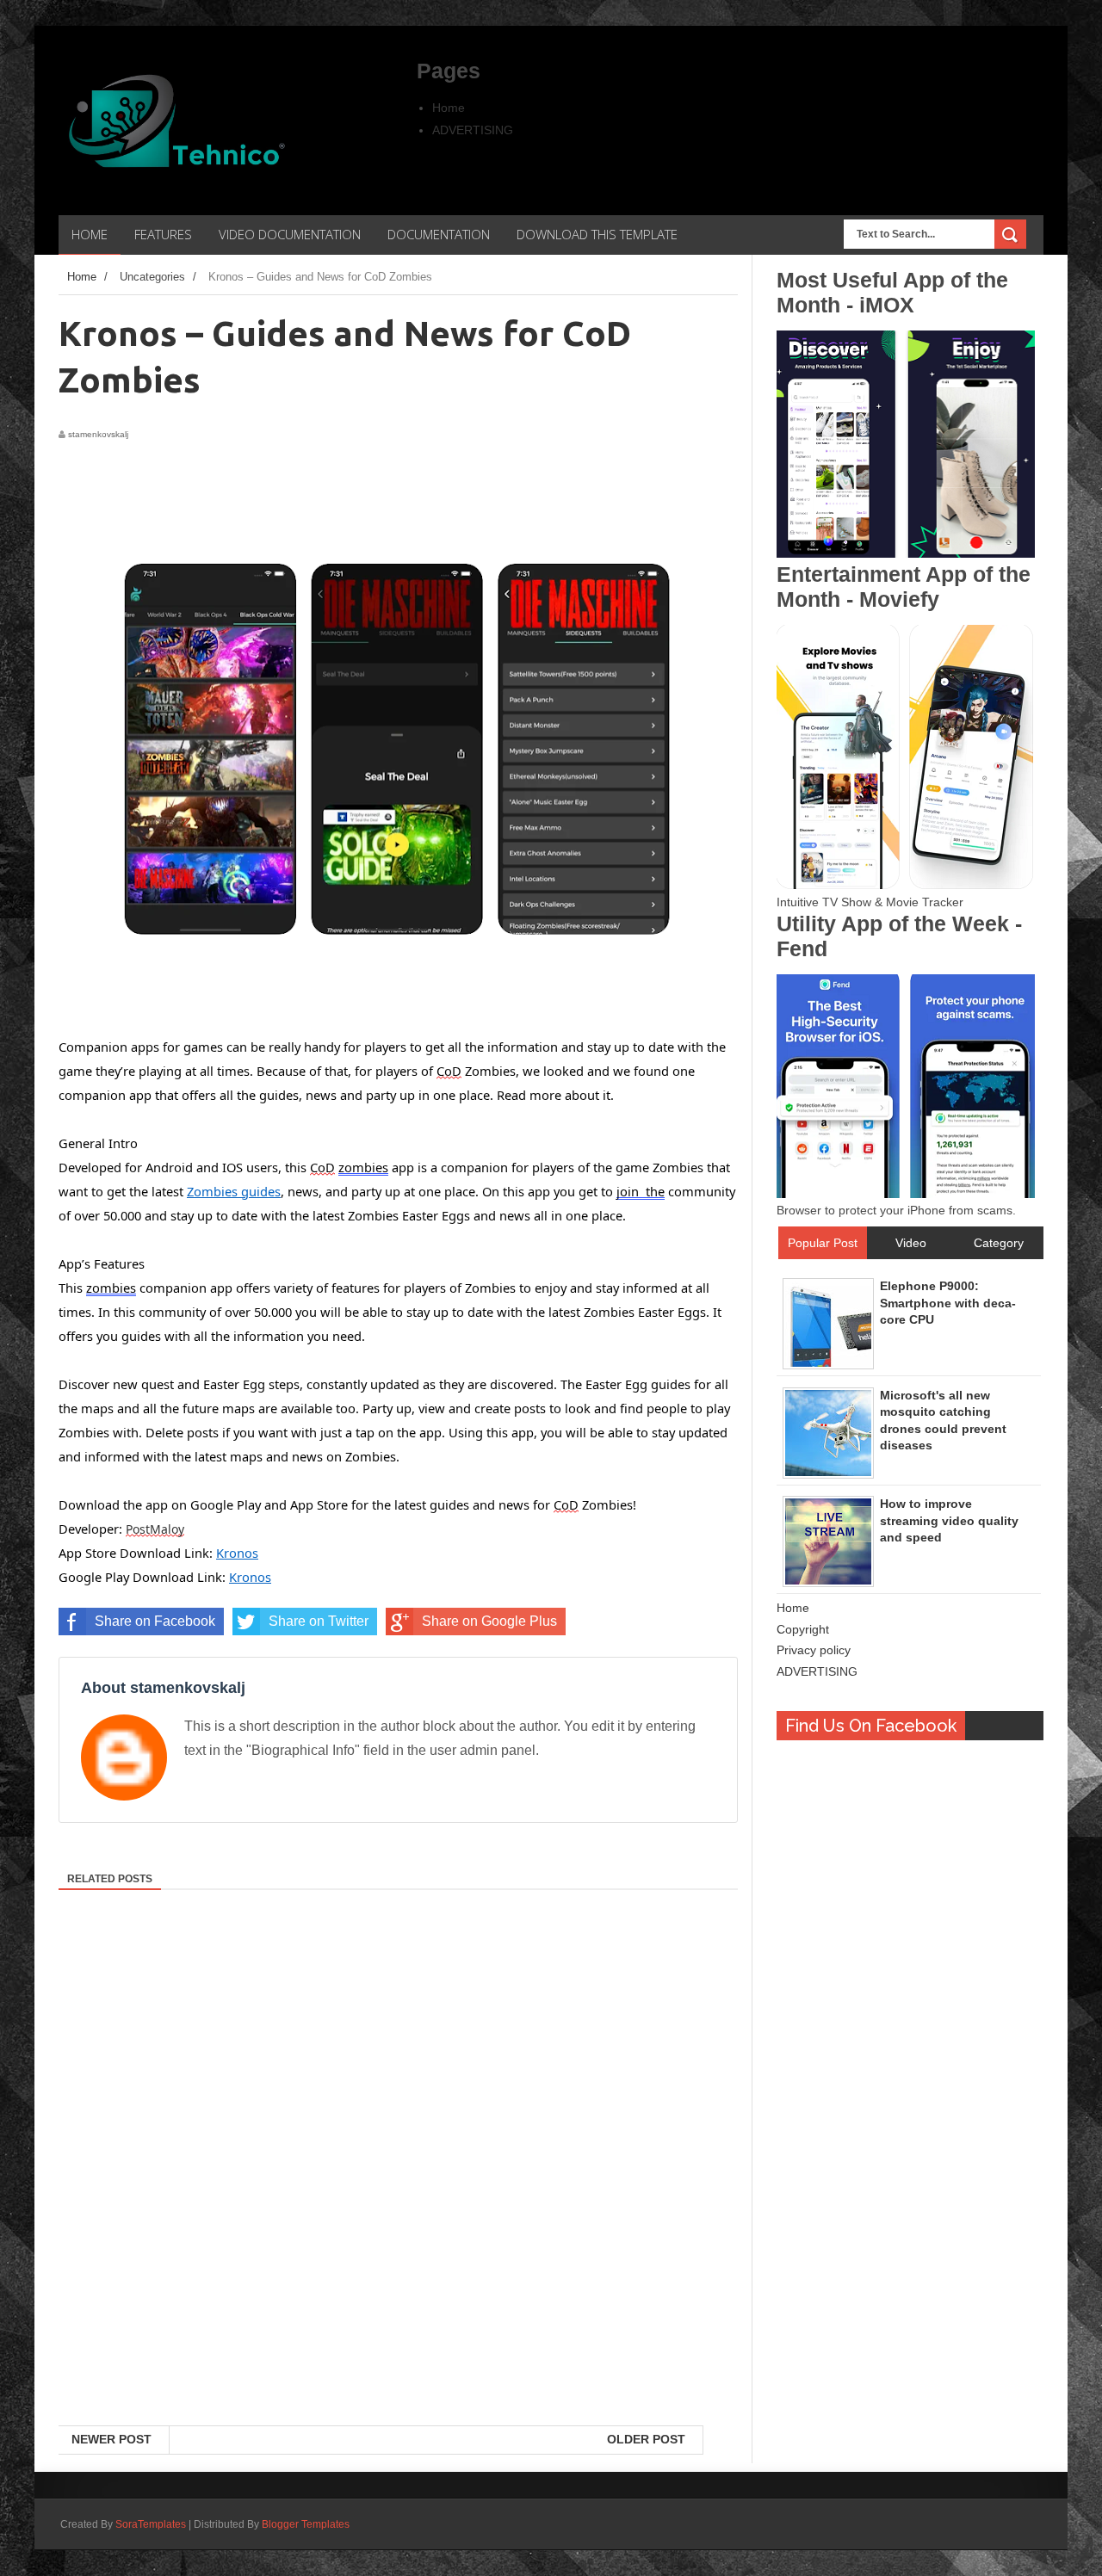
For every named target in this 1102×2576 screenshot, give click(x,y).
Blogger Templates (306, 2524)
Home (449, 108)
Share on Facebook (155, 1621)
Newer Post (111, 2439)
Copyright (803, 1629)
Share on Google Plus (489, 1621)
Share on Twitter (319, 1621)
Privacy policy (814, 1650)
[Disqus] (398, 2202)
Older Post (646, 2439)
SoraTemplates (151, 2524)
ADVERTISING (473, 130)
